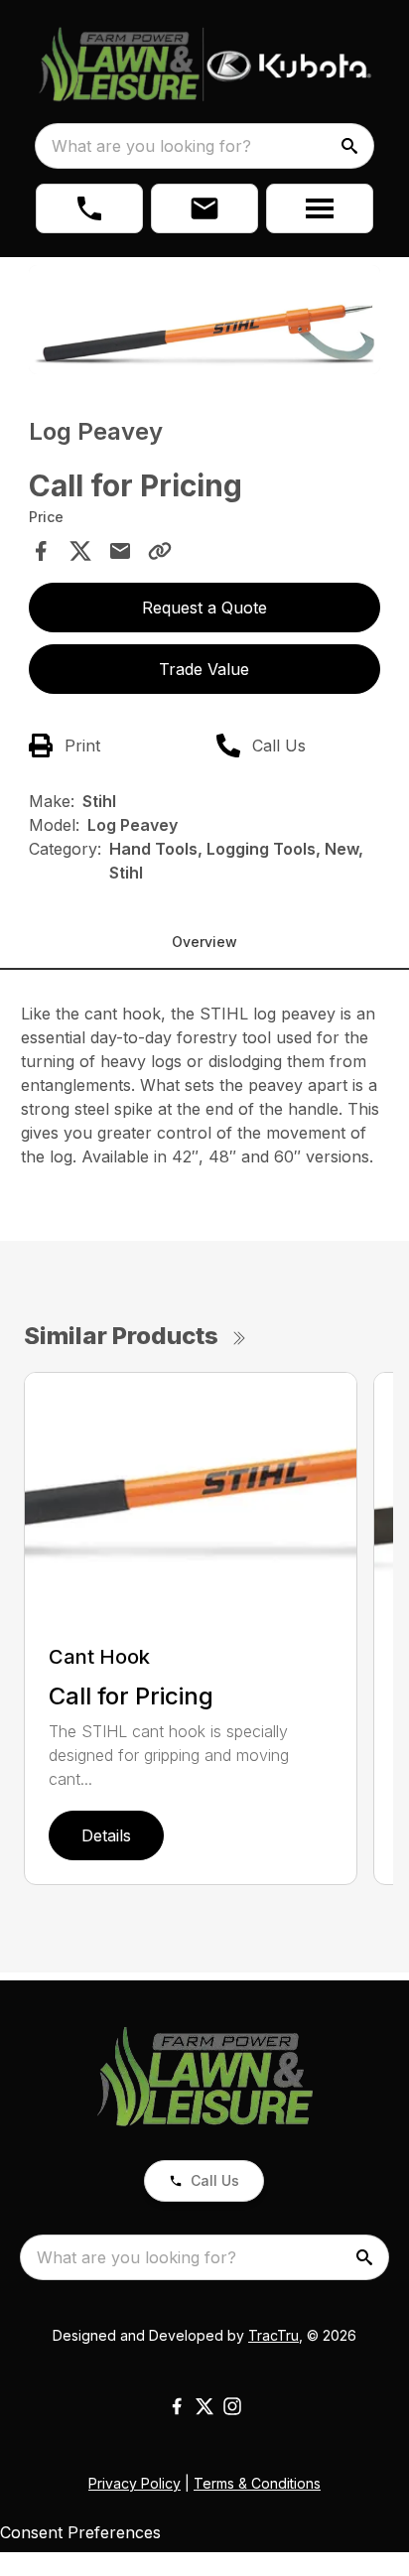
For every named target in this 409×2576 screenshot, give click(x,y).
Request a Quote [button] (204, 608)
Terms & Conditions (257, 2483)
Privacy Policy (135, 2483)
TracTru (273, 2335)
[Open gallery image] (205, 320)
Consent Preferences (80, 2532)
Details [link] (106, 1835)
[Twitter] (204, 2406)
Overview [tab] (204, 942)
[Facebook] (177, 2406)
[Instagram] (232, 2406)
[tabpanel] (205, 323)
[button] (89, 208)
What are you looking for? (151, 146)
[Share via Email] (120, 551)
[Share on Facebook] (41, 551)
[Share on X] (80, 551)
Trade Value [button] (204, 669)
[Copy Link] (160, 551)
